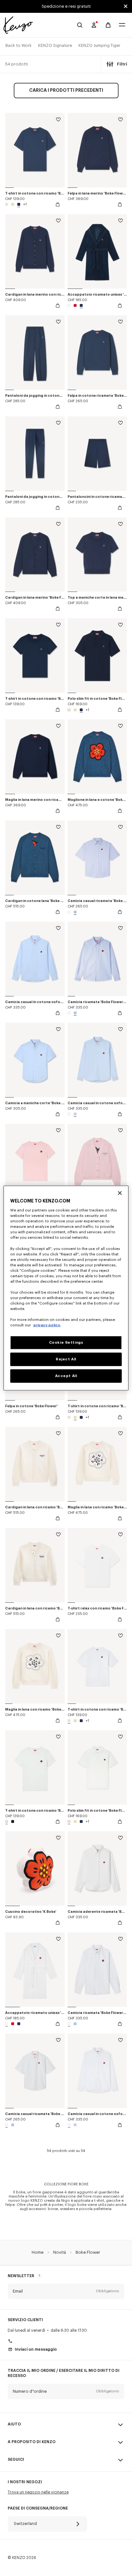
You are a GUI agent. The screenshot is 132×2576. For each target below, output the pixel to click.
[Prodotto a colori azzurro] (74, 1114)
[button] (66, 2291)
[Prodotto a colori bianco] (70, 305)
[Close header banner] (126, 6)
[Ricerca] (80, 25)
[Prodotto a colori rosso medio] (75, 305)
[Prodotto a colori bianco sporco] (7, 204)
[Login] (94, 25)
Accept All (66, 1376)
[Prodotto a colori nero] (12, 1821)
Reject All (66, 1359)
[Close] (120, 1193)
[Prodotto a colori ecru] (13, 204)
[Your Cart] (108, 25)
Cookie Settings (66, 1343)
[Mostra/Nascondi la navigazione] (122, 25)
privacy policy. (47, 1325)
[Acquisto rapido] (58, 204)
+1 (25, 204)
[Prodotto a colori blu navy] (19, 204)
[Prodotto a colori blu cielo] (74, 912)
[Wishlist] (58, 121)
